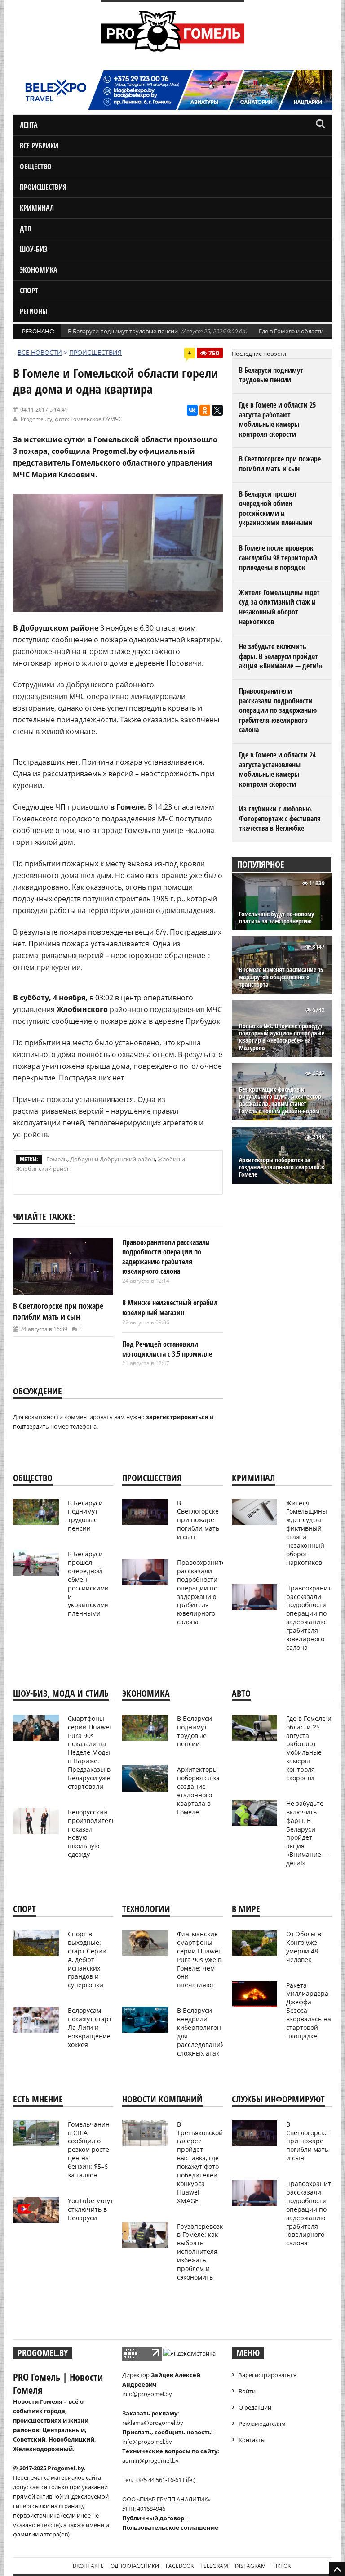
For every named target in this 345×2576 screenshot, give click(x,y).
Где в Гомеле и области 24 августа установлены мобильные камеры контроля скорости (277, 769)
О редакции (255, 2407)
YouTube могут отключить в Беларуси (91, 2209)
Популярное (261, 864)
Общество (36, 166)
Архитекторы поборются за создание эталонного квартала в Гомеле (282, 1167)
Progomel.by (36, 419)
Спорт (29, 291)
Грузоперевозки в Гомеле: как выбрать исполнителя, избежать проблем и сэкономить (202, 2252)
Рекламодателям (262, 2424)
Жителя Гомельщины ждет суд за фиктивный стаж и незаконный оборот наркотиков (279, 607)
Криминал (37, 208)
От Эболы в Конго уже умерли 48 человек (304, 1947)
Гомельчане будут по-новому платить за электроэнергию (276, 918)
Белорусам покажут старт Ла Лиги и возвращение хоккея (90, 2027)
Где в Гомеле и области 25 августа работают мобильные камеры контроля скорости (277, 419)
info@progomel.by (147, 2394)
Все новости (40, 352)
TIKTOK (282, 2566)
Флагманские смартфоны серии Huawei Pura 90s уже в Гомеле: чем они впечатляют (199, 1959)
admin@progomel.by (150, 2460)
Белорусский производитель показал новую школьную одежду (92, 1833)
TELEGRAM (214, 2566)
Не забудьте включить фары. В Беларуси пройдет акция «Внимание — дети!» (281, 656)
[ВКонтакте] (192, 410)
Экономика (39, 270)
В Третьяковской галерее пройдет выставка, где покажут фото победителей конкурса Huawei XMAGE (200, 2162)
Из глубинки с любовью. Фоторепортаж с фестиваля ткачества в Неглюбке (280, 818)
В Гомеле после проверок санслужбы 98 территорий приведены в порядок (278, 558)
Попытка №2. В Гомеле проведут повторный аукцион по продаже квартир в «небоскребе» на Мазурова (282, 1037)
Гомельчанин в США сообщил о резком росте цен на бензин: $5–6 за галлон (89, 2150)
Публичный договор (153, 2518)
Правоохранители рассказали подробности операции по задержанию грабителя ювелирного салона (166, 1257)
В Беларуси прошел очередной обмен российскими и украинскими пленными (276, 508)
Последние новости (259, 354)
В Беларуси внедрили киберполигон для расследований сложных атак (201, 2032)
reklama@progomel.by (153, 2423)
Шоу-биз (34, 249)
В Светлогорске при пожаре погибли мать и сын (58, 1311)
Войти (247, 2391)
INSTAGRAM (250, 2566)
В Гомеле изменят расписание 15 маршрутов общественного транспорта (281, 977)
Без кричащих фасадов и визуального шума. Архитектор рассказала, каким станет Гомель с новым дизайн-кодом (280, 1100)
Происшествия (43, 187)
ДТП (26, 228)
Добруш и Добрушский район (113, 1159)
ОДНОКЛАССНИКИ (135, 2566)
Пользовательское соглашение (170, 2527)
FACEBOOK (180, 2566)
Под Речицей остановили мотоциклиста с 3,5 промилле (167, 1349)
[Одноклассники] (205, 410)
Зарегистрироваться (268, 2375)
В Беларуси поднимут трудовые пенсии (123, 331)
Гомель (57, 1159)
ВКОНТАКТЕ (88, 2566)
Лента (29, 125)
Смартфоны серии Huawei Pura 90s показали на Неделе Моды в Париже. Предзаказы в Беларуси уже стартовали (89, 1752)
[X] (217, 410)
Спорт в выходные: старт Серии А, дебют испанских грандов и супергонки (87, 1959)
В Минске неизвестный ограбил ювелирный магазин (170, 1308)
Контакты (252, 2440)
